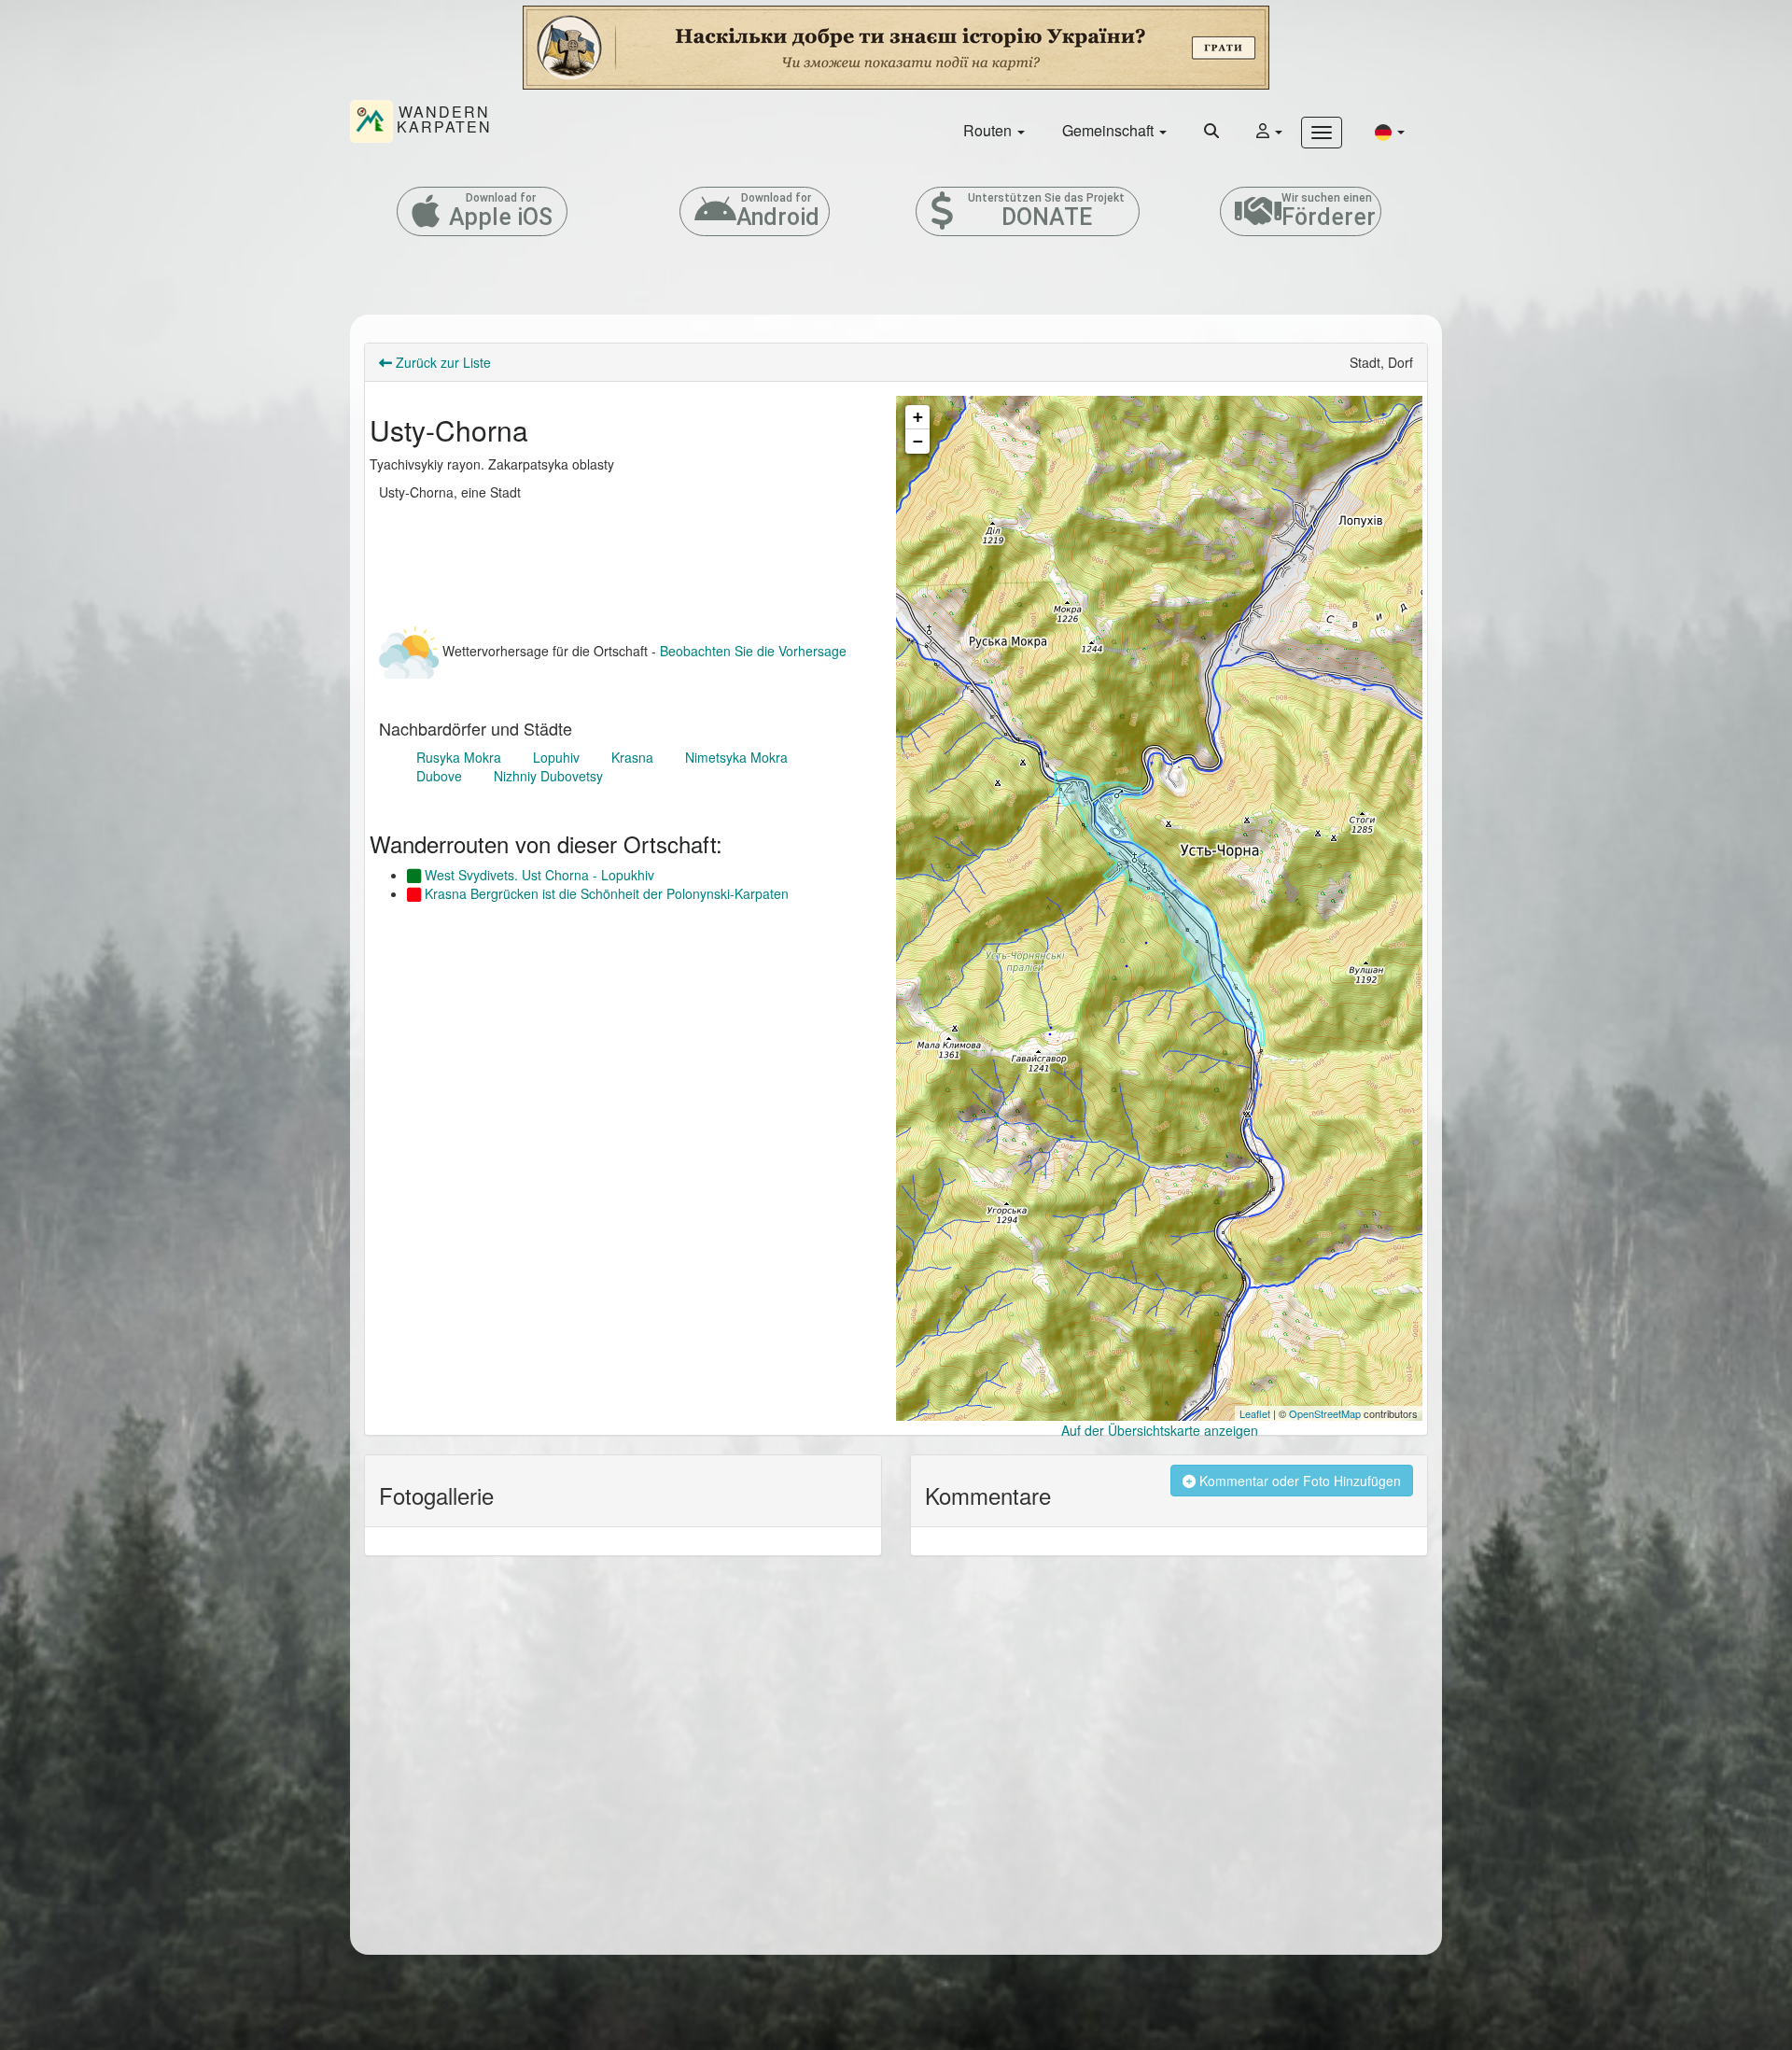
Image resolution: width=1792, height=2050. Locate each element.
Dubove (439, 776)
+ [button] (918, 417)
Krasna (632, 757)
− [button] (918, 441)
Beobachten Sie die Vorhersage (753, 651)
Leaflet (1255, 1413)
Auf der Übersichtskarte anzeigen (1160, 1430)
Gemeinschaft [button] (1110, 130)
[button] (1390, 131)
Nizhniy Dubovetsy (548, 776)
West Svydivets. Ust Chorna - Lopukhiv (538, 875)
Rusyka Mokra (459, 757)
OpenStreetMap (1325, 1413)
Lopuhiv (556, 757)
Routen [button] (989, 130)
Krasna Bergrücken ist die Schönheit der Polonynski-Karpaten (605, 893)
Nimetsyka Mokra (736, 757)
